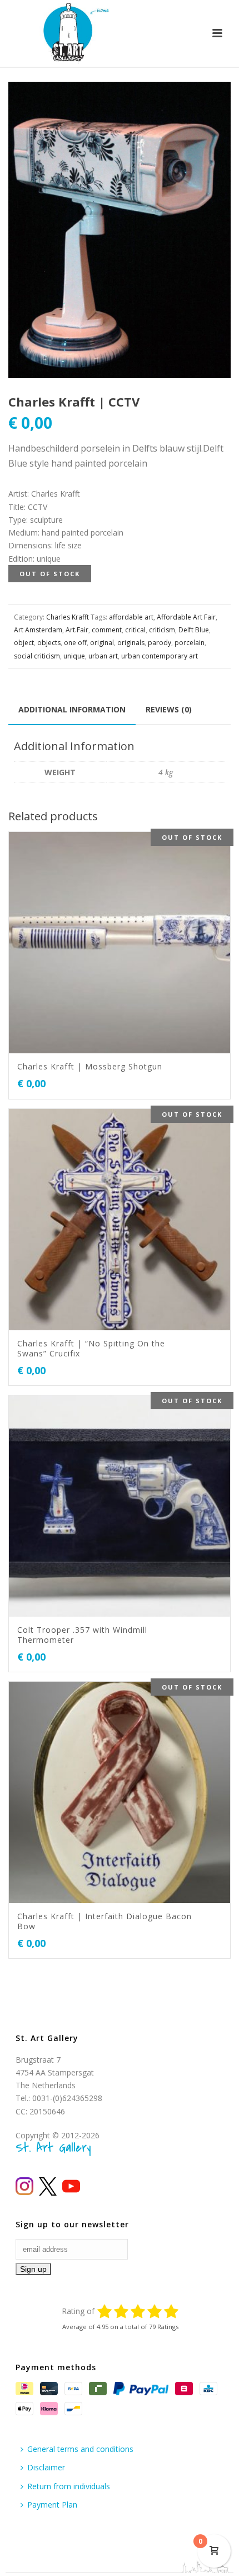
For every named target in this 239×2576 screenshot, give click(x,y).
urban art (103, 656)
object (24, 643)
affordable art (131, 617)
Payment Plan (52, 2505)
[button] (209, 103)
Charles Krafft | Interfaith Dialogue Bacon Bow (104, 1921)
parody (160, 643)
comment (107, 630)
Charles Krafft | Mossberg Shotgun (90, 1066)
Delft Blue (194, 630)
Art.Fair (77, 630)
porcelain (190, 643)
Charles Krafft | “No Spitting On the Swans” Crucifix (91, 1348)
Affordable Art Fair (186, 617)
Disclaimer (46, 2467)
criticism (162, 630)
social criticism (37, 656)
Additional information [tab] (72, 709)
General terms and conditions (80, 2449)
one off (75, 643)
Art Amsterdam (38, 630)
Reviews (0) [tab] (169, 709)
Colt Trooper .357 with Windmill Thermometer (82, 1635)
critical (135, 630)
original (102, 643)
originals (131, 643)
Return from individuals (69, 2486)
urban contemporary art (160, 656)
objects (49, 643)
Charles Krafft (68, 617)
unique (74, 656)
